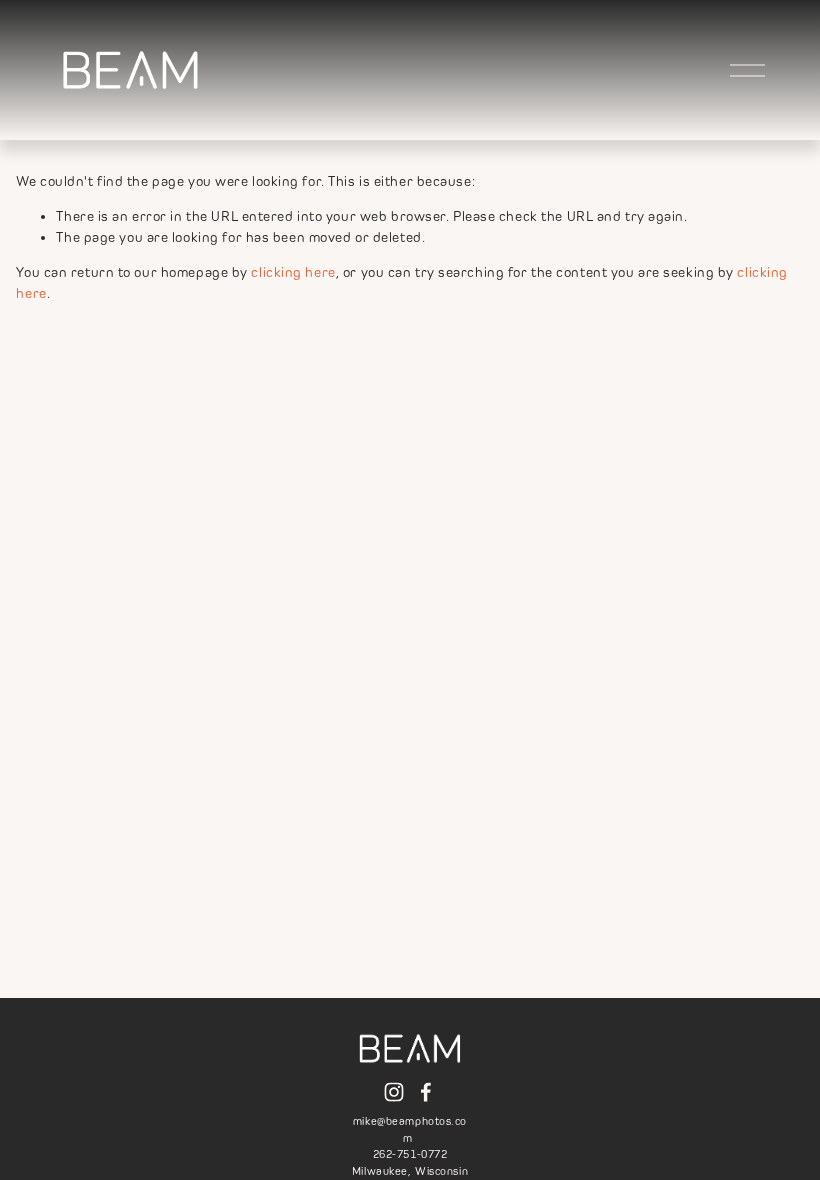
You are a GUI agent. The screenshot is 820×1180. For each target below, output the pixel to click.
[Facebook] (426, 1092)
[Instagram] (394, 1092)
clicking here (293, 272)
